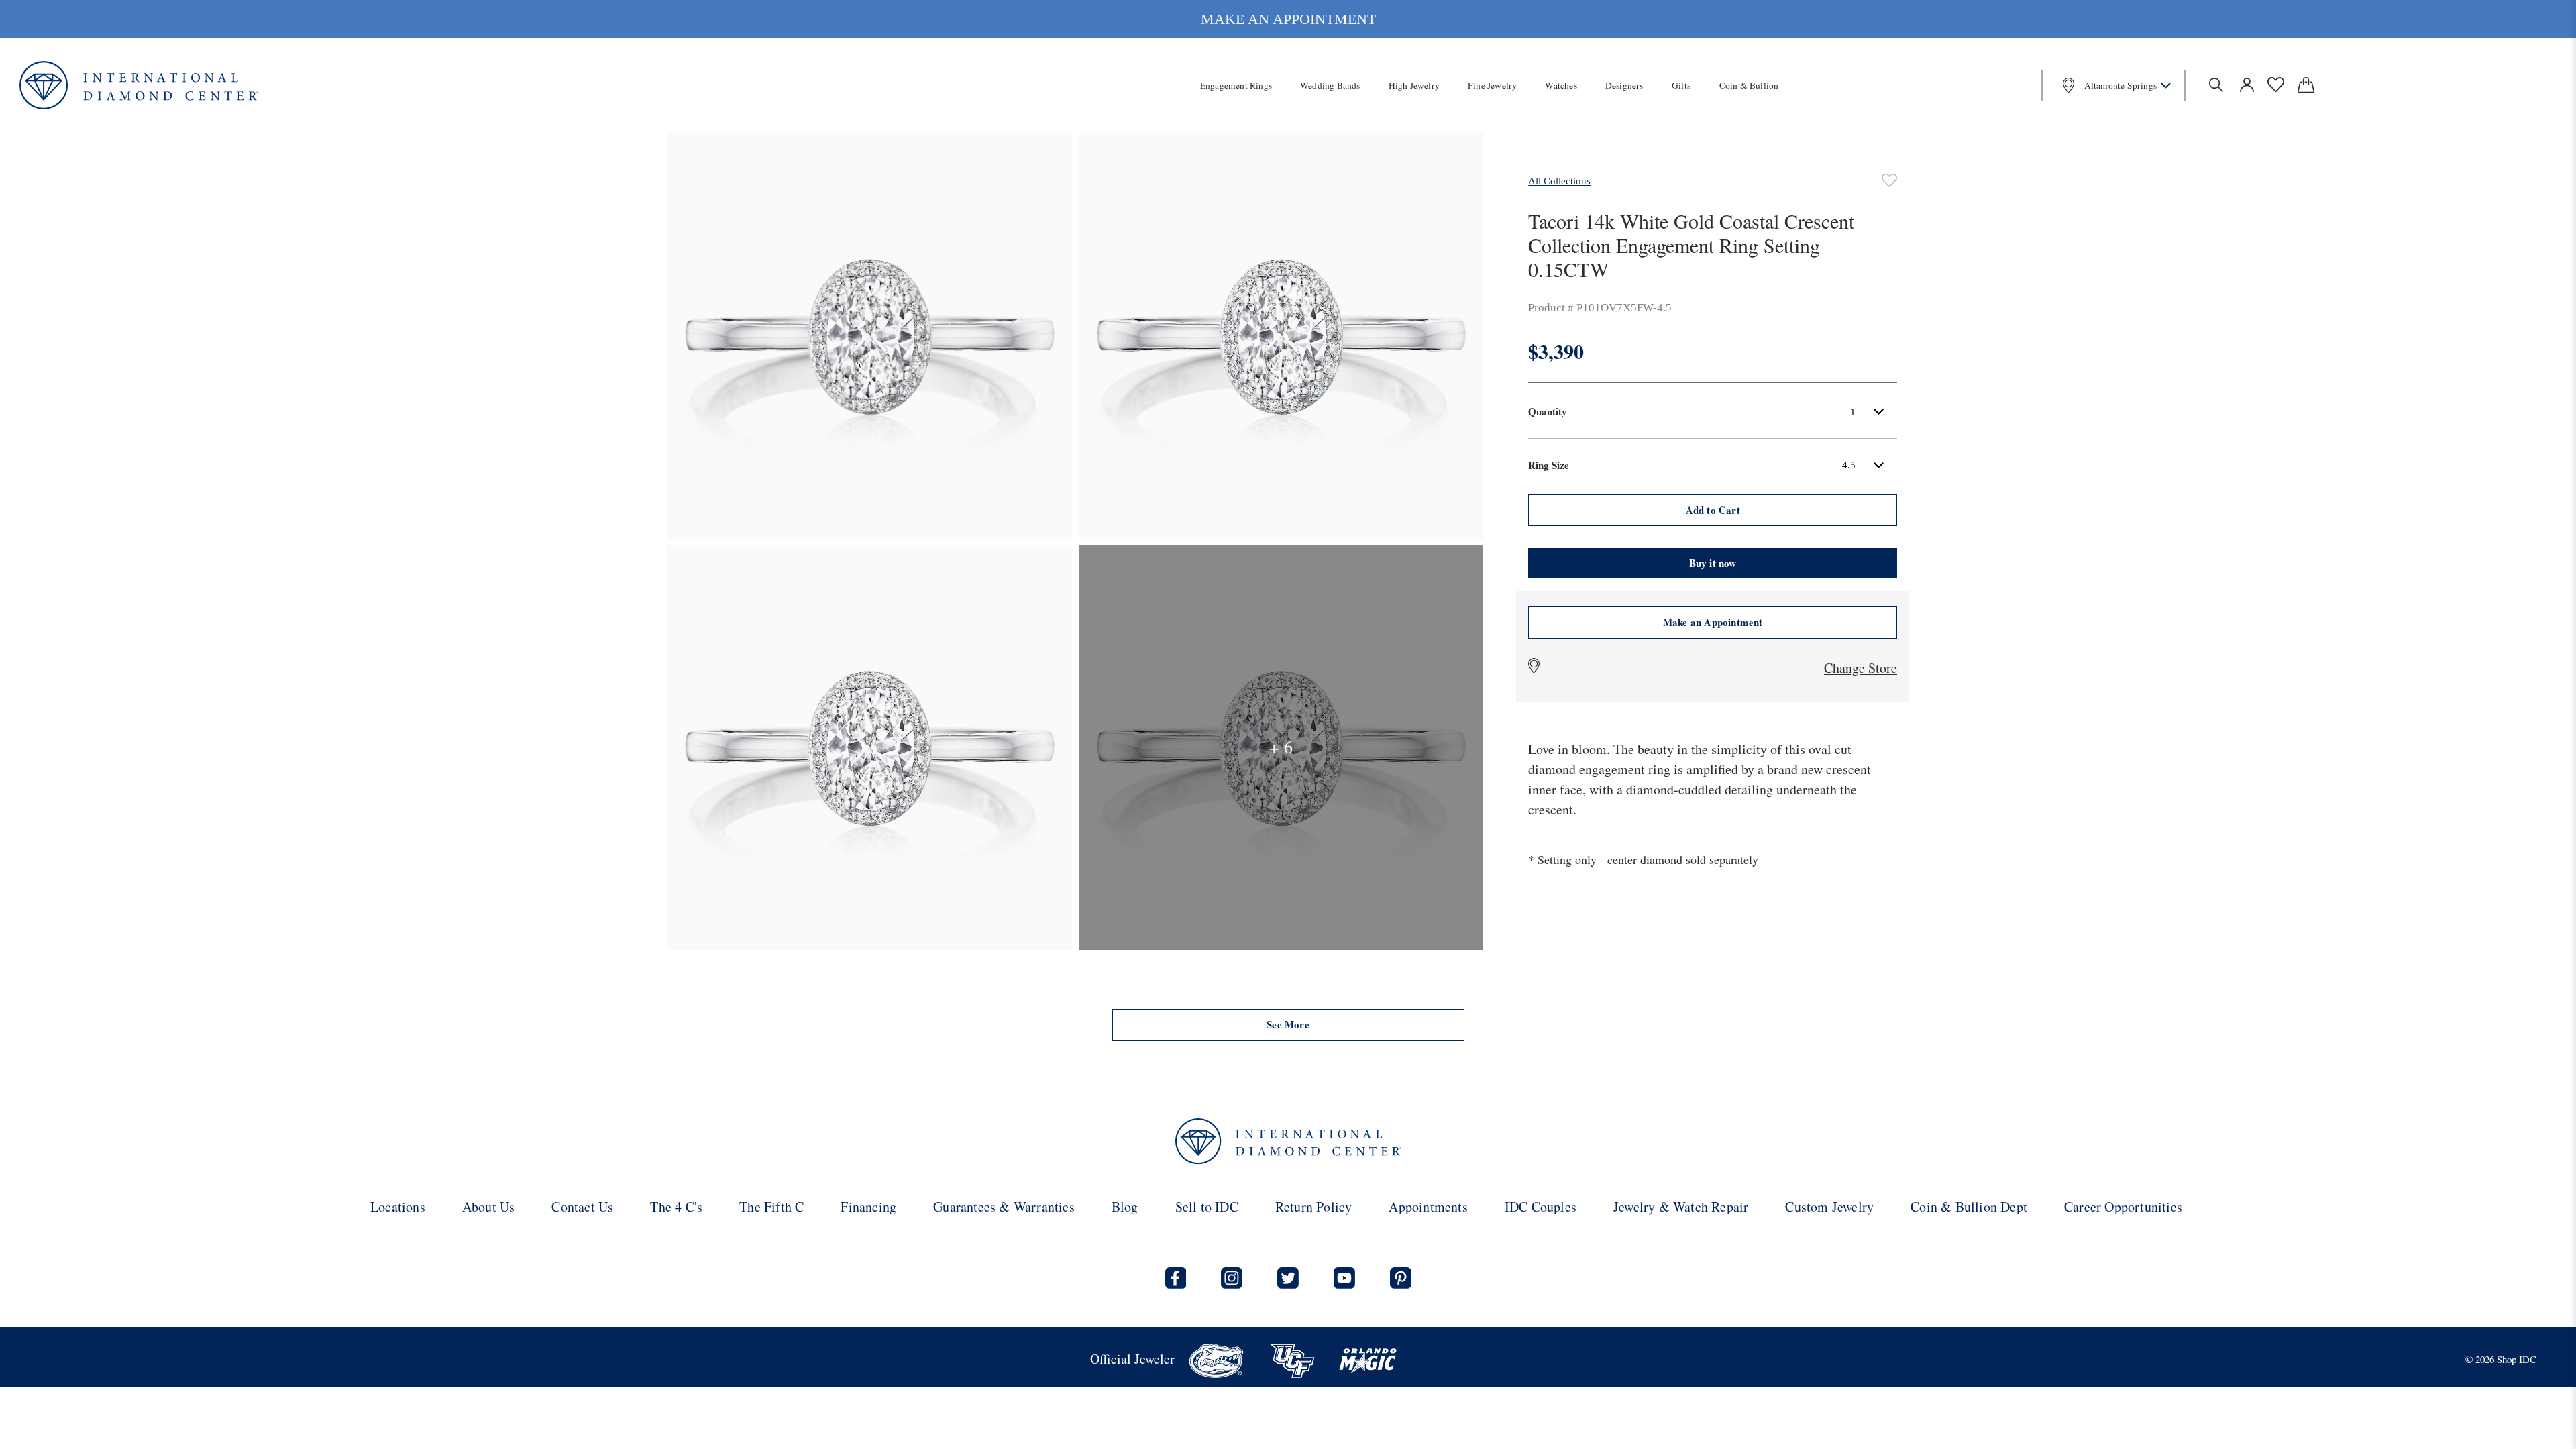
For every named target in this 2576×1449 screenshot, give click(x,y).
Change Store (1861, 668)
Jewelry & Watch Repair (1681, 1206)
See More (1288, 1024)
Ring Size (1549, 465)
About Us (489, 1206)
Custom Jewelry (1829, 1206)
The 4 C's (676, 1206)
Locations (398, 1206)
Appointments (1428, 1206)
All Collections (1559, 181)
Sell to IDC (1207, 1206)
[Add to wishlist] (1889, 180)
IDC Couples (1541, 1206)
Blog (1125, 1206)
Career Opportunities (2123, 1206)
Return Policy (1314, 1206)
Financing (868, 1206)
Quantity (1548, 411)
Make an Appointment (1713, 622)
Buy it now (1713, 563)
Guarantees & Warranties (1004, 1206)
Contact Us (582, 1206)
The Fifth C (771, 1206)
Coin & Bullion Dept (1969, 1206)
